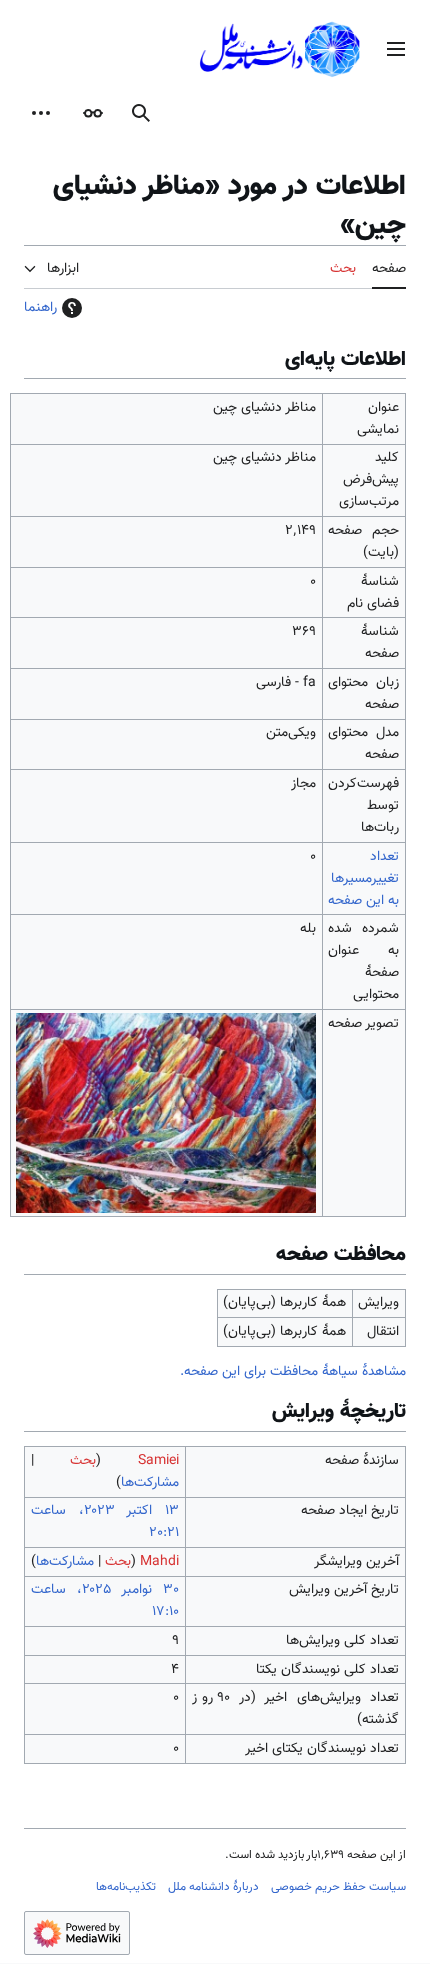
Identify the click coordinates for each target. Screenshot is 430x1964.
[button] (396, 49)
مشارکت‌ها (150, 1483)
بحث (83, 1461)
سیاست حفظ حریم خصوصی (338, 1887)
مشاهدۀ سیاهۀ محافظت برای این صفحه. (293, 1372)
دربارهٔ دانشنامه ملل (213, 1887)
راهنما (40, 308)
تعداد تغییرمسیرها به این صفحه (363, 879)
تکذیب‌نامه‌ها (126, 1887)
